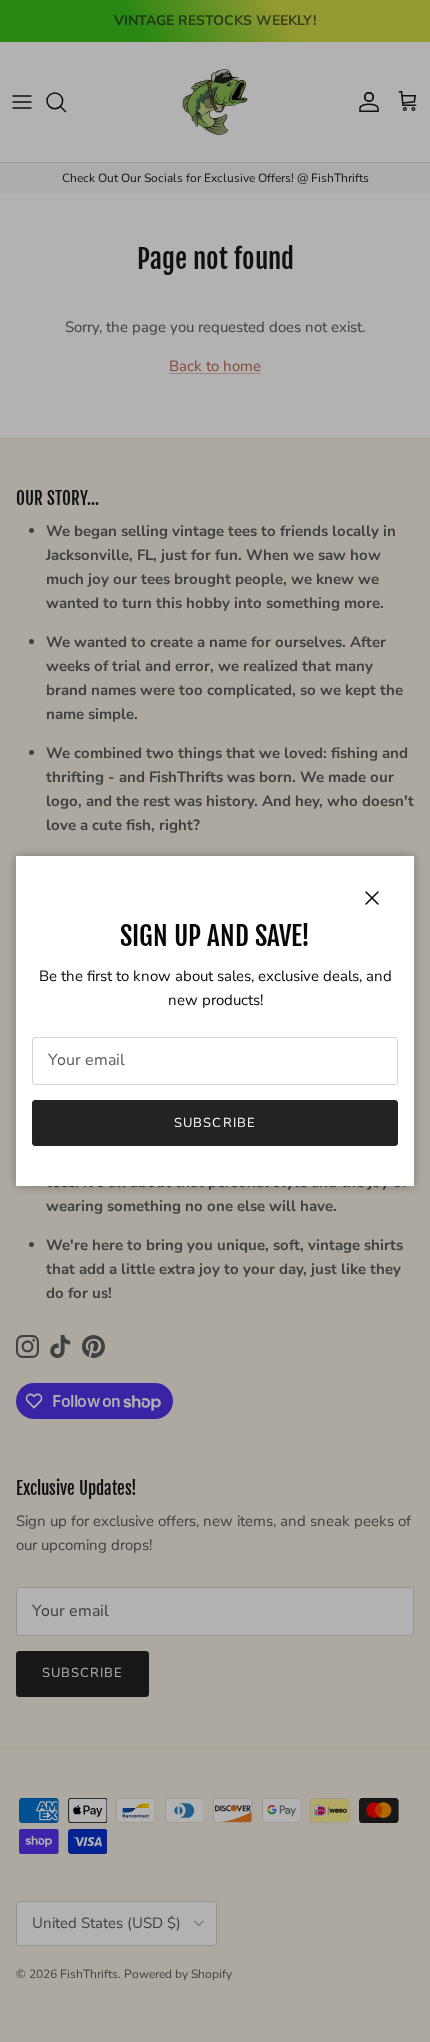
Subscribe (214, 1123)
